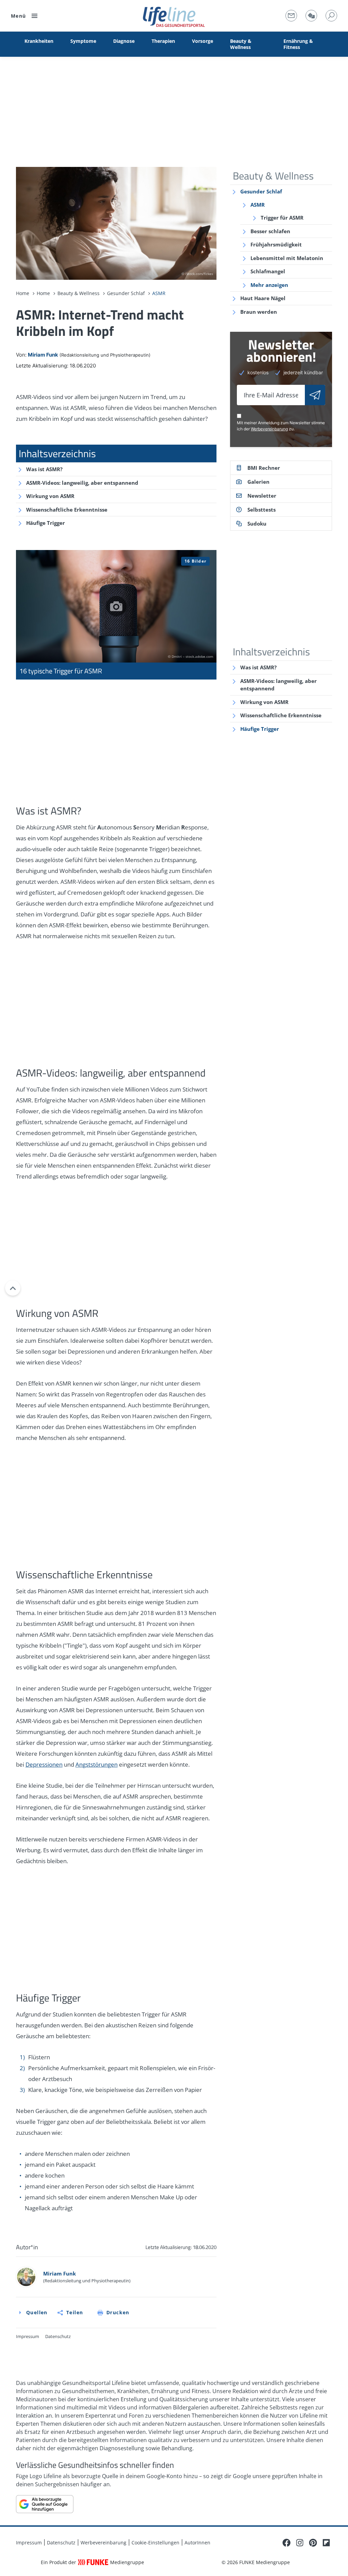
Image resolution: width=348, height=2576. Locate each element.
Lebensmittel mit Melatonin (287, 258)
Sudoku (257, 523)
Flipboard (326, 2543)
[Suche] (331, 16)
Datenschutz (58, 2336)
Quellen (37, 2312)
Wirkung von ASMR (50, 496)
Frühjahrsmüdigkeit (276, 244)
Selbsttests (262, 510)
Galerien (258, 482)
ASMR (258, 205)
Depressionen (44, 1764)
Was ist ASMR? (44, 469)
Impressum (28, 2336)
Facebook (286, 2543)
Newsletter (262, 496)
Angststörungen (97, 1764)
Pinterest (313, 2543)
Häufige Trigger (46, 523)
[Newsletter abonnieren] (315, 395)
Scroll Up (13, 1288)
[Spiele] (311, 16)
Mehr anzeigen (269, 285)
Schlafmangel (268, 271)
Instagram (300, 2543)
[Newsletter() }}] (291, 16)
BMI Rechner (264, 468)
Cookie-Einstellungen (155, 2543)
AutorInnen (197, 2543)
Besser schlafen (270, 231)
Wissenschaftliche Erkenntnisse (67, 510)
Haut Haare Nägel (263, 298)
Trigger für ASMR (282, 218)
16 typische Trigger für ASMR (116, 615)
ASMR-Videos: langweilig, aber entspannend (82, 483)
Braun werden (259, 312)
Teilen (75, 2312)
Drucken (118, 2312)
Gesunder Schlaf (261, 191)
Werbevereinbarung (269, 429)
